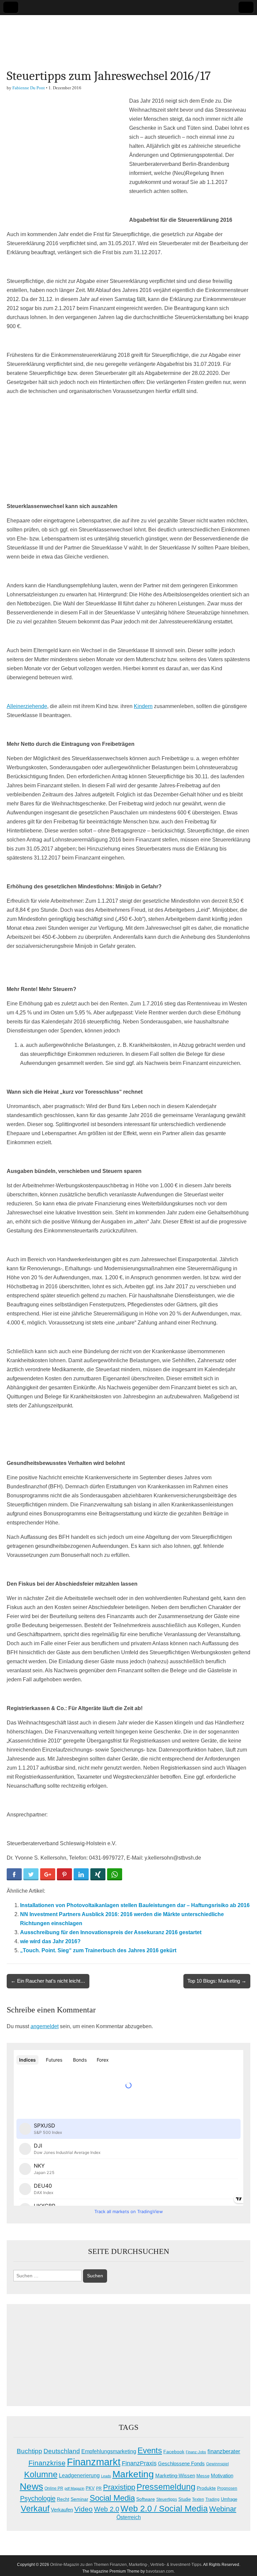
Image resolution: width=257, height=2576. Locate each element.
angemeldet (45, 2026)
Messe (203, 2476)
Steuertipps (167, 2499)
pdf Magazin (74, 2488)
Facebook (174, 2452)
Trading (212, 2499)
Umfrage (229, 2499)
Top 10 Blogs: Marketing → (217, 1981)
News (31, 2486)
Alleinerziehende (27, 706)
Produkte (206, 2488)
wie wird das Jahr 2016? (50, 1941)
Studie (185, 2499)
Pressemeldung (166, 2487)
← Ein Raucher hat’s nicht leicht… (48, 1981)
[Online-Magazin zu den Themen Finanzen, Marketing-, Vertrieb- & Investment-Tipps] (128, 37)
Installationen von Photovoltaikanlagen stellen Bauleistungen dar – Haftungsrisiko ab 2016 (135, 1905)
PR (99, 2488)
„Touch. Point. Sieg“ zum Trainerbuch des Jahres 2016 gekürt (98, 1950)
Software (146, 2499)
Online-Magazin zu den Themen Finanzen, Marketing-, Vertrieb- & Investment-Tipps (126, 2565)
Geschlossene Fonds (181, 2464)
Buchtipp (29, 2451)
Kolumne (41, 2474)
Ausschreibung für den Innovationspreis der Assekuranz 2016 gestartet (111, 1932)
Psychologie (38, 2498)
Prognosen (227, 2488)
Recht (63, 2499)
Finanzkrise (47, 2463)
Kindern (143, 706)
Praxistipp (119, 2487)
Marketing (133, 2474)
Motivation (222, 2475)
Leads (106, 2476)
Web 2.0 (107, 2509)
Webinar (223, 2509)
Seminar (79, 2499)
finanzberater (224, 2451)
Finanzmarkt (94, 2462)
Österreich (129, 2517)
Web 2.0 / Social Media (164, 2509)
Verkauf (35, 2508)
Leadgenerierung (79, 2475)
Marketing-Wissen (175, 2475)
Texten (198, 2499)
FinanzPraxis (139, 2463)
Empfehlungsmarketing (109, 2451)
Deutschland (62, 2451)
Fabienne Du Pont (29, 88)
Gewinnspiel (218, 2464)
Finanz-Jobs (196, 2452)
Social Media (112, 2498)
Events (150, 2450)
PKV (90, 2488)
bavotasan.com (160, 2571)
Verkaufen (62, 2510)
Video (83, 2509)
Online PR (54, 2488)
